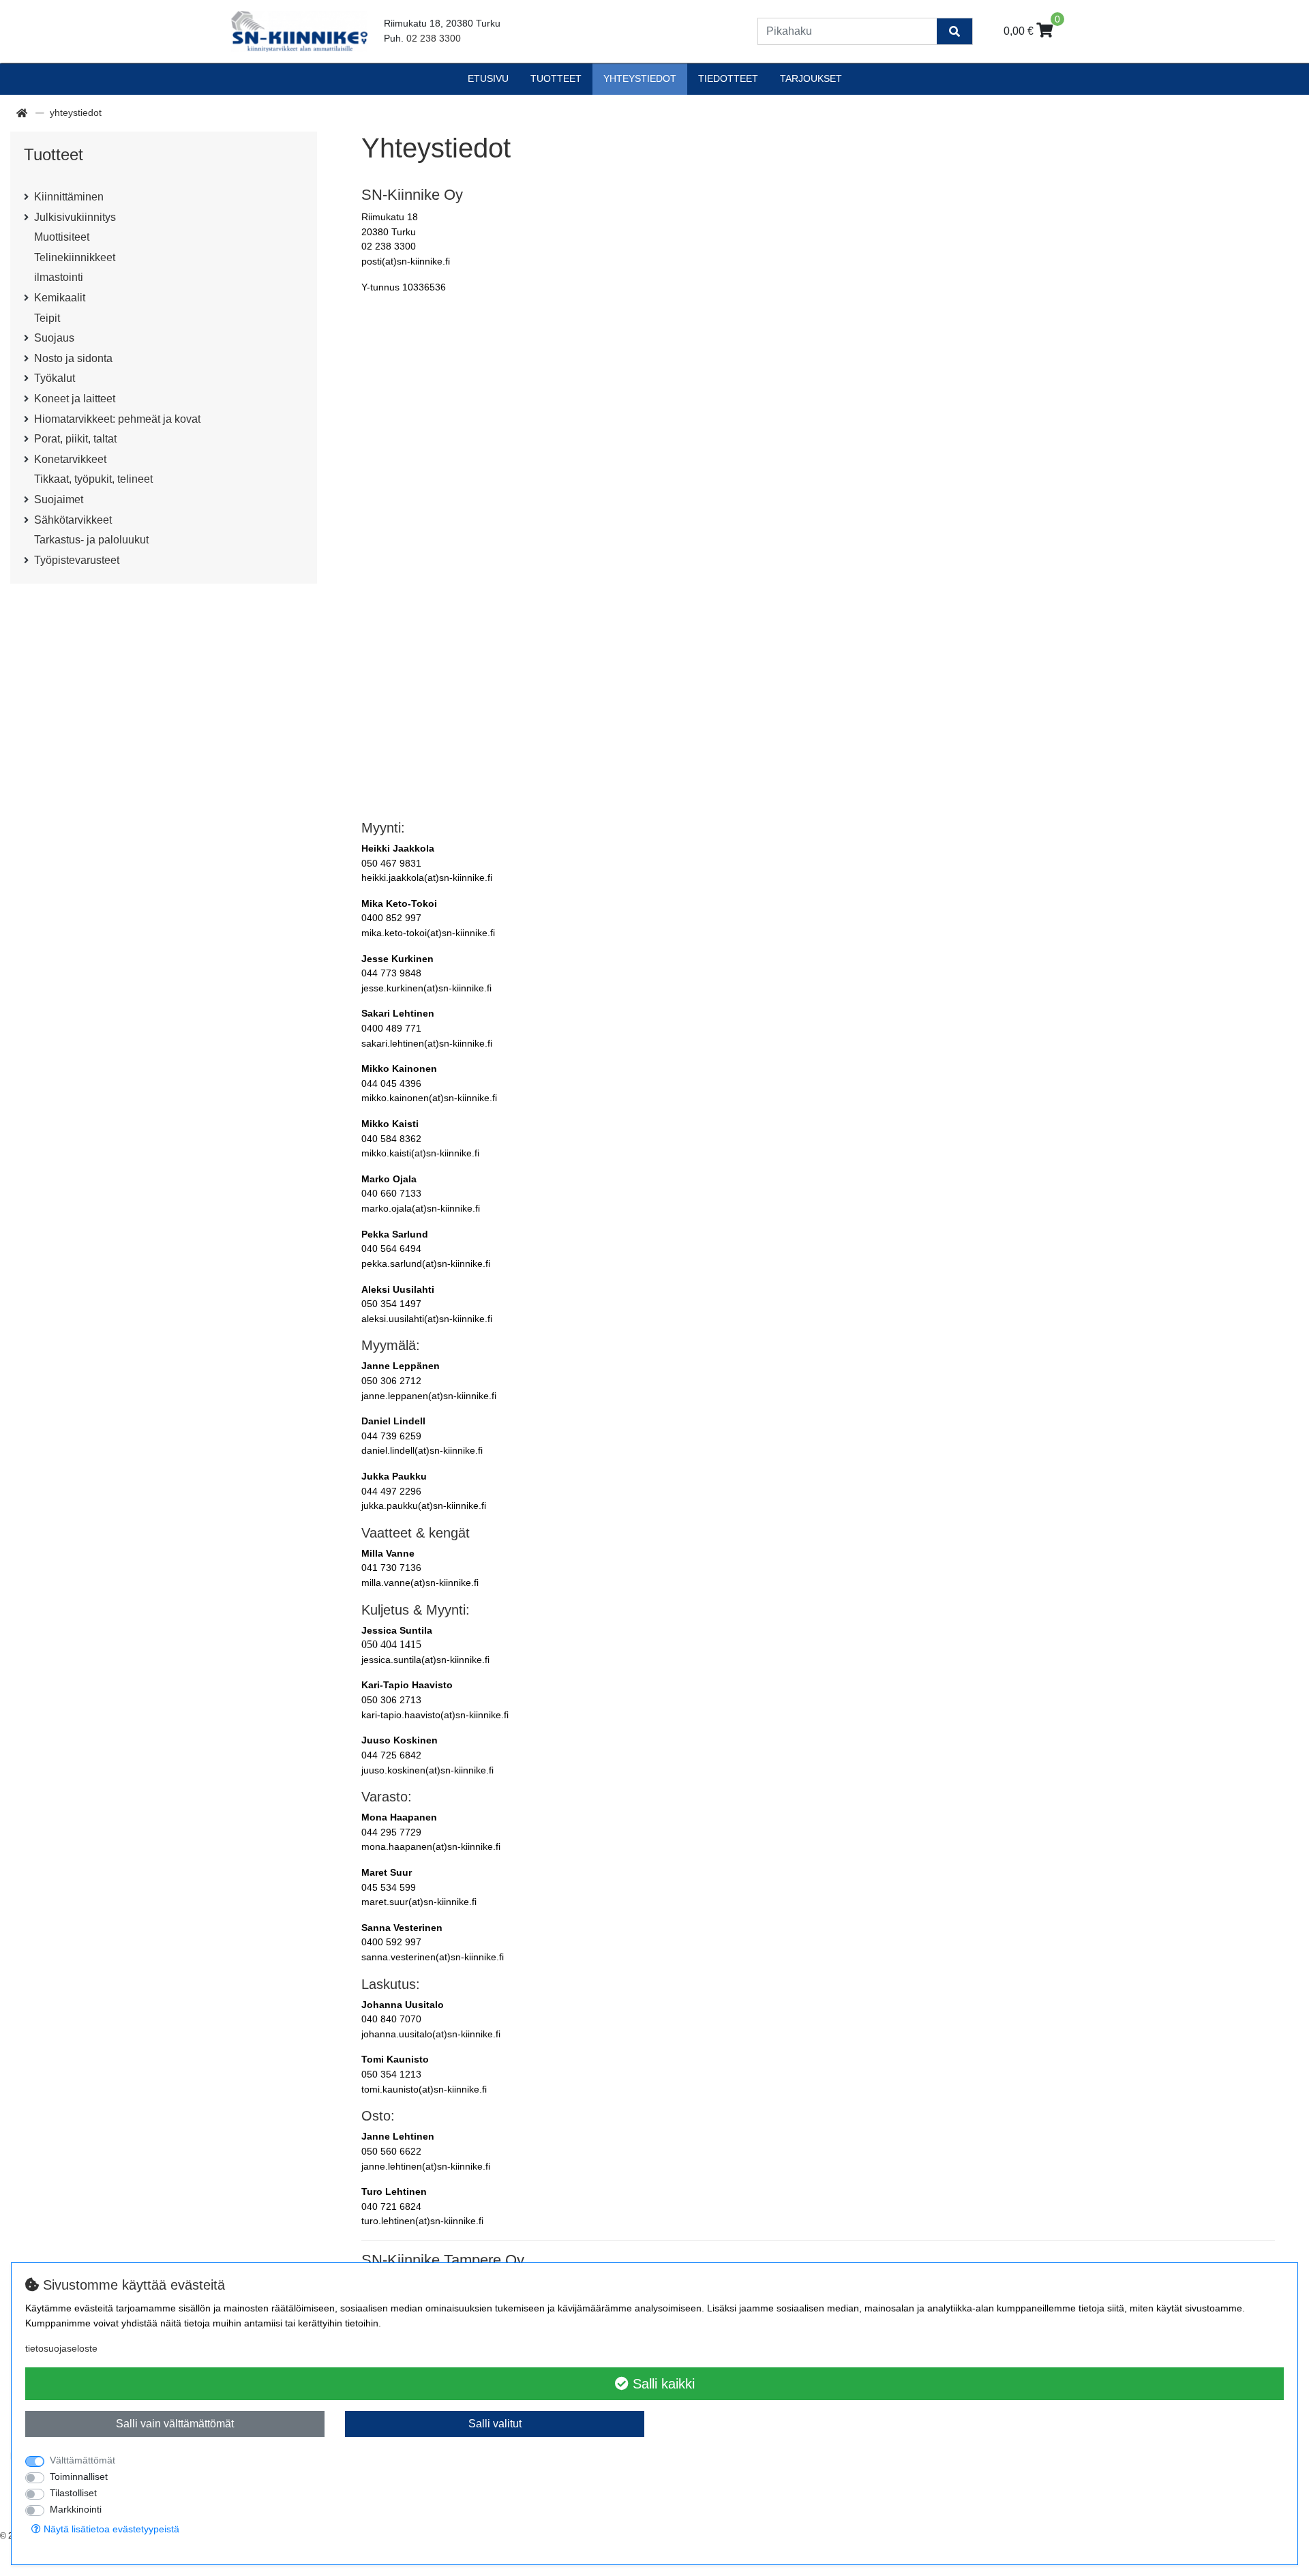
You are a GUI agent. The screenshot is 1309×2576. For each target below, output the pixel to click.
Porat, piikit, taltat (75, 439)
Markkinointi (76, 2509)
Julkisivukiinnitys (75, 217)
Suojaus (54, 338)
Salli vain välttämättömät (175, 2424)
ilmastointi (59, 277)
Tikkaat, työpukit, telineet (93, 479)
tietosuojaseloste (61, 2348)
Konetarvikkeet (70, 459)
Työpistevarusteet (77, 560)
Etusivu (488, 78)
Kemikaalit (60, 298)
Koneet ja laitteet (75, 399)
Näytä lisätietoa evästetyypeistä (110, 2529)
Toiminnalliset (79, 2476)
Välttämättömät (82, 2460)
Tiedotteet (728, 78)
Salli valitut (495, 2424)
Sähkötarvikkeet (73, 520)
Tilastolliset (73, 2493)
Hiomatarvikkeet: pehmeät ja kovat (117, 419)
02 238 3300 (434, 38)
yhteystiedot (640, 78)
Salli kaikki (662, 2384)
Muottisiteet (62, 237)
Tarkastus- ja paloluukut (91, 540)
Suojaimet (59, 499)
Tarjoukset (811, 78)
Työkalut (55, 378)
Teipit (47, 318)
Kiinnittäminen (69, 197)
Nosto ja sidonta (73, 358)
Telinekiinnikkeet (75, 257)
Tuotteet (556, 78)
